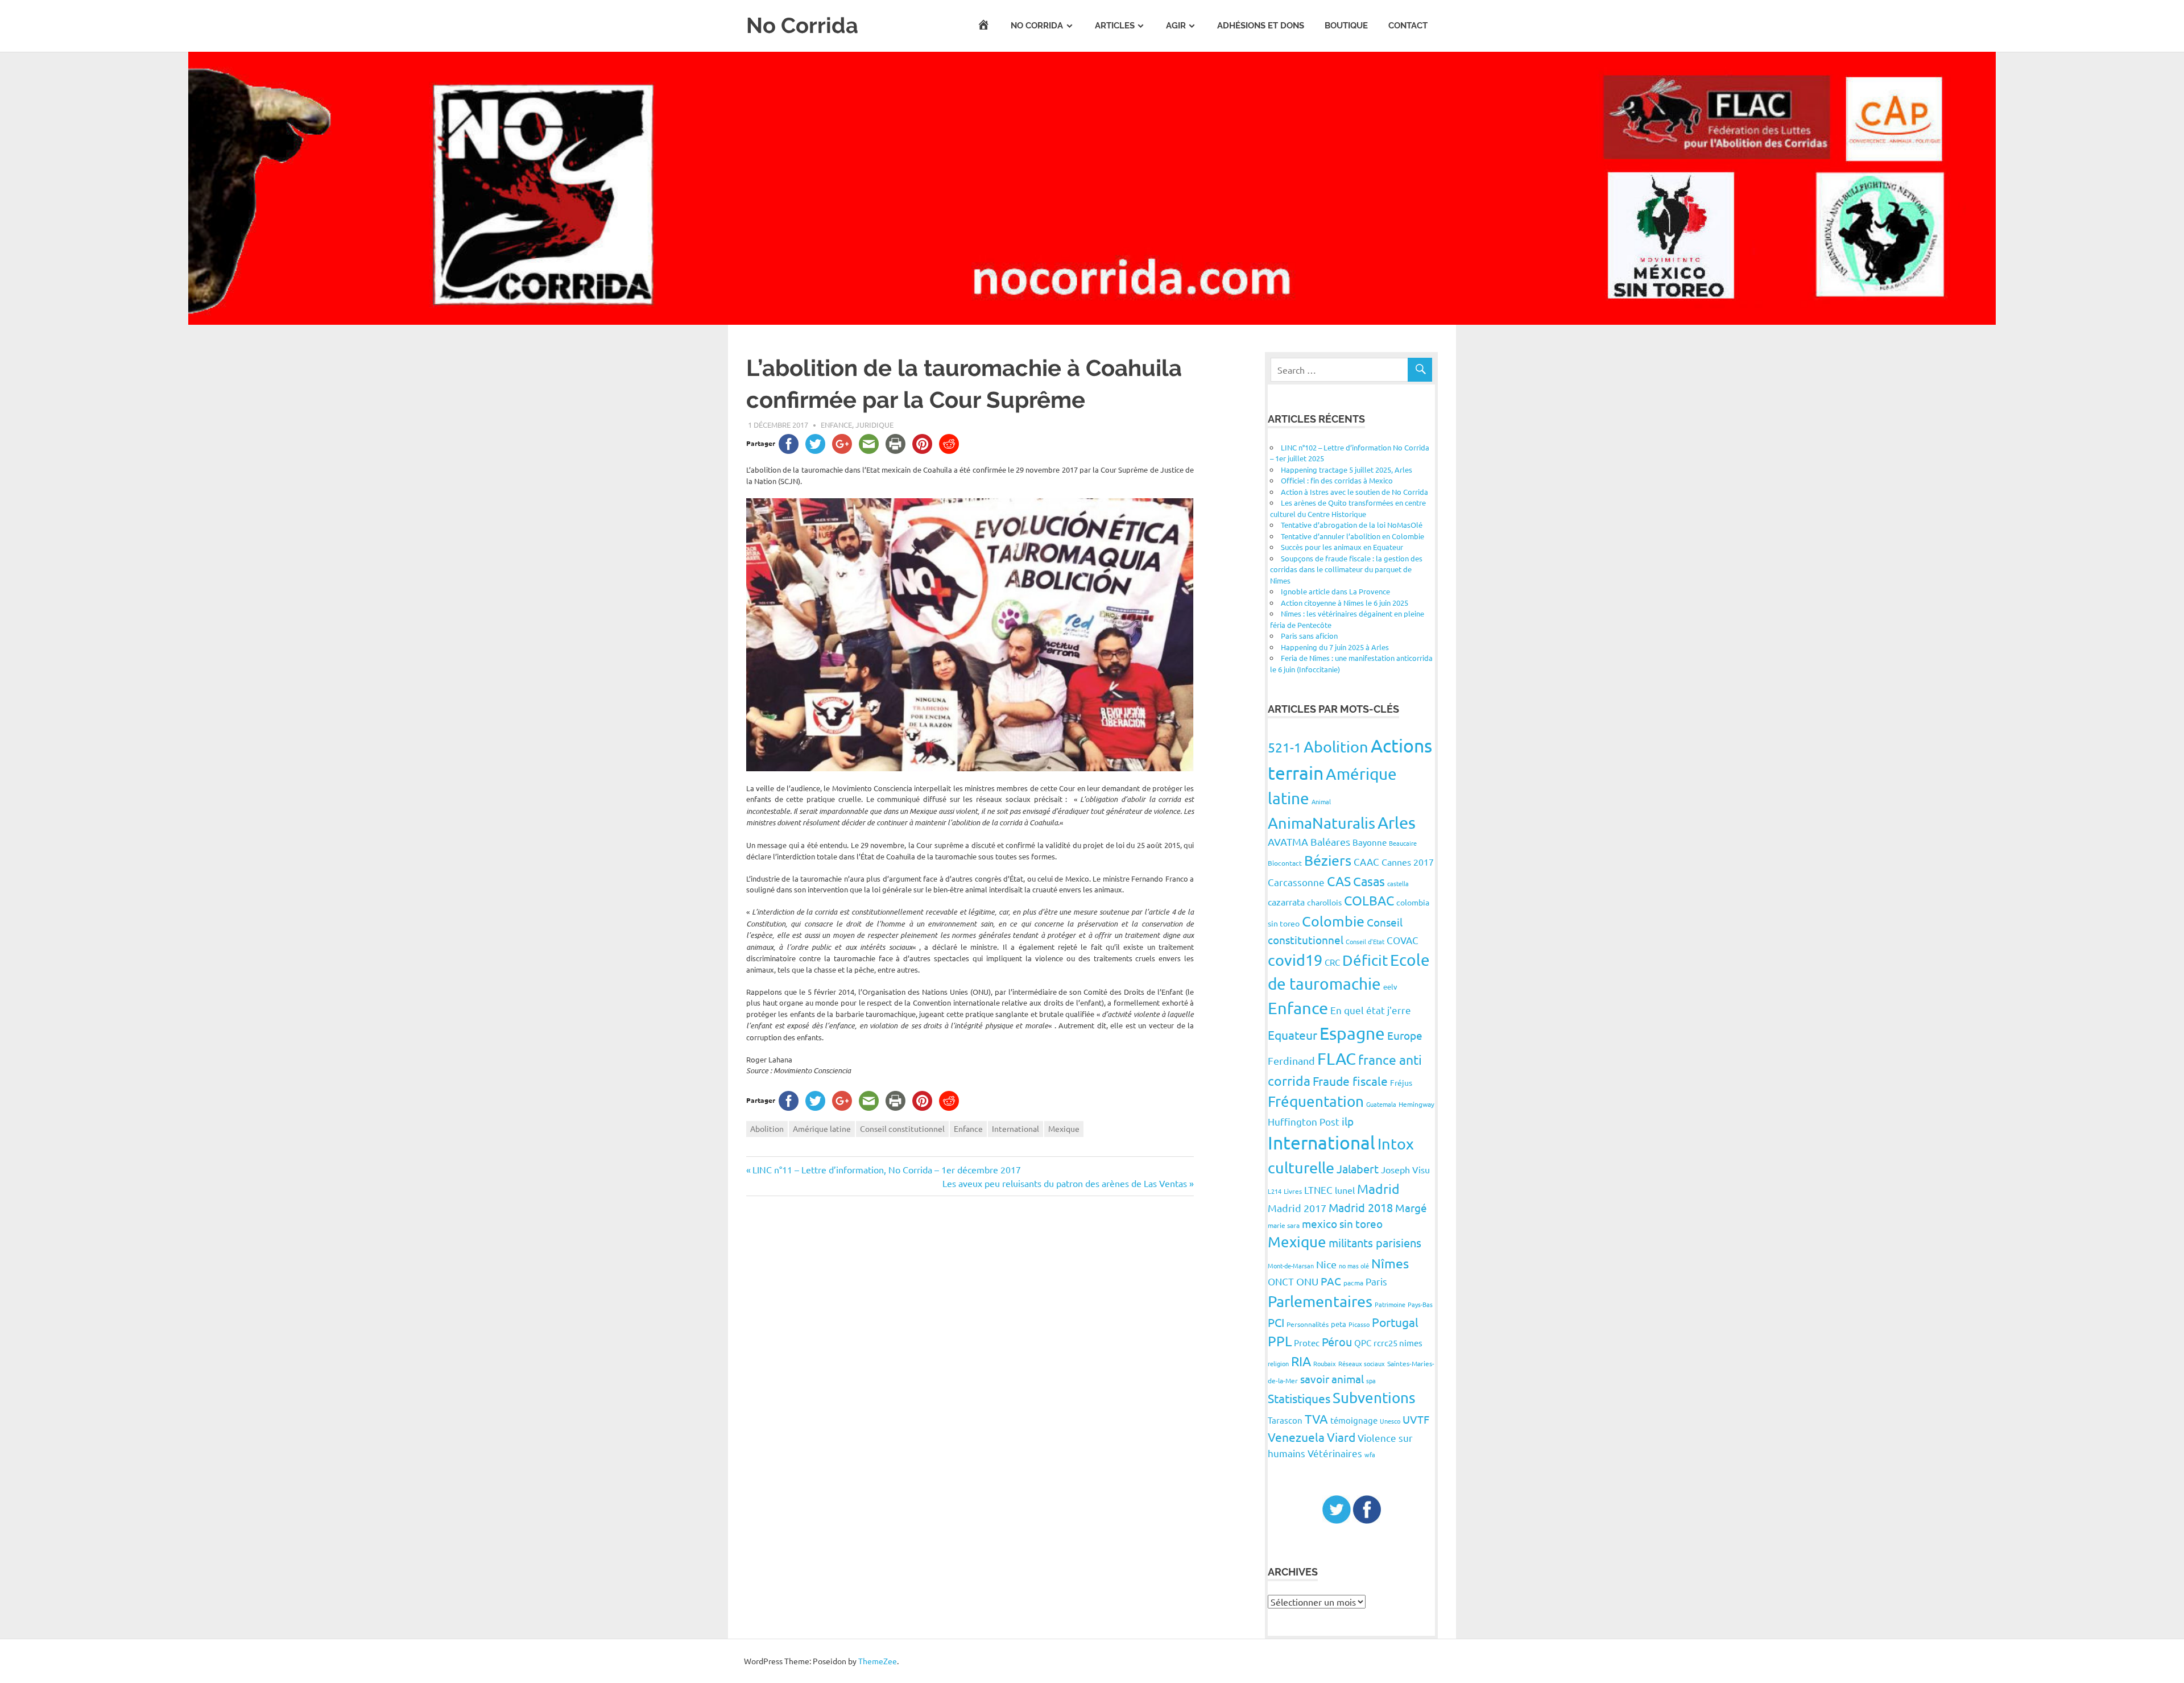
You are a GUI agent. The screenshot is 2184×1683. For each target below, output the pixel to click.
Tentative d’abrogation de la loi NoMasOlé (1352, 525)
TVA (1316, 1419)
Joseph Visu (1405, 1169)
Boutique (1346, 26)
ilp (1348, 1121)
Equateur (1292, 1035)
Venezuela (1296, 1437)
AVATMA (1288, 842)
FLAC (1337, 1058)
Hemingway (1416, 1104)
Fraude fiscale (1350, 1081)
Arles (1397, 822)
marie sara (1284, 1225)
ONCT (1281, 1281)
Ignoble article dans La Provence (1335, 591)
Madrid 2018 (1361, 1207)
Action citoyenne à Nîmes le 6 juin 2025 (1345, 603)
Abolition (767, 1128)
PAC (1331, 1281)
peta (1339, 1324)
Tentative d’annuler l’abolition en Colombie (1352, 536)
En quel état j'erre (1371, 1010)
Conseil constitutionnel (902, 1128)
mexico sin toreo (1342, 1223)
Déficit (1365, 960)
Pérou (1337, 1341)
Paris (1376, 1281)
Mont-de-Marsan (1291, 1266)
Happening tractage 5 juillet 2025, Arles (1347, 470)
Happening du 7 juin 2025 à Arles (1335, 647)
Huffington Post (1304, 1121)
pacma (1353, 1283)
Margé (1411, 1208)
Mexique (1064, 1128)
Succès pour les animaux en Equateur (1342, 547)
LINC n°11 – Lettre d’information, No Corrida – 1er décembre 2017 (886, 1169)
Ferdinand (1291, 1060)
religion (1278, 1363)
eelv (1390, 987)
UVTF (1416, 1419)
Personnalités (1308, 1324)
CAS (1339, 881)
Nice (1326, 1264)
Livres (1293, 1191)
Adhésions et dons (1261, 26)
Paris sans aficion (1309, 636)
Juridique (874, 425)
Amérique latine (822, 1128)
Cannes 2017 (1408, 862)
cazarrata (1286, 902)
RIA (1301, 1361)
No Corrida (802, 25)
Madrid (1378, 1188)
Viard (1341, 1437)
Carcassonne (1296, 882)
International (1016, 1128)
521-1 (1285, 747)
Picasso (1359, 1324)
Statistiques (1299, 1398)
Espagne (1352, 1033)
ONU (1307, 1281)
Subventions (1374, 1398)
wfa (1370, 1454)
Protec (1307, 1343)
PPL (1280, 1341)
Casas (1369, 881)
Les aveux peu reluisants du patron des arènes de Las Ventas (1065, 1183)
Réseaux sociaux (1362, 1363)
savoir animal (1332, 1379)
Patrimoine (1390, 1304)
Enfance (836, 425)
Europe (1405, 1035)
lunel (1345, 1190)
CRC (1332, 962)
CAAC (1366, 861)
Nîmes (1390, 1263)
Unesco (1390, 1421)
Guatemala (1381, 1104)
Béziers (1328, 860)
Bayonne (1370, 842)
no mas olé (1354, 1266)
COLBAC (1369, 900)
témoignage (1354, 1420)
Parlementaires (1320, 1301)
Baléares (1330, 842)
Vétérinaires (1335, 1453)
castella (1398, 883)
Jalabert (1358, 1169)
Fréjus (1401, 1082)
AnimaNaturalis (1321, 823)
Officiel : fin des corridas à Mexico (1337, 480)
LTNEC (1318, 1190)
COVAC (1403, 940)
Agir (1176, 26)
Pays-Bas (1420, 1304)
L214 (1275, 1191)
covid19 (1295, 960)
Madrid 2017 (1297, 1208)
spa (1371, 1380)
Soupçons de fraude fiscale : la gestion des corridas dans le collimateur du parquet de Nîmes (1346, 569)
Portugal (1395, 1322)
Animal (1321, 801)
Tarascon (1285, 1420)
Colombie (1333, 921)
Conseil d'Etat (1365, 941)
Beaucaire (1403, 843)
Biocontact (1285, 863)
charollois (1324, 902)
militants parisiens (1375, 1242)
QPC (1363, 1343)
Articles (1115, 26)
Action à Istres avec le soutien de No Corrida (1354, 492)
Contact (1408, 26)
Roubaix (1325, 1363)
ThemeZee (878, 1661)
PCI (1276, 1322)
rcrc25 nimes (1398, 1343)
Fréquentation (1316, 1101)
